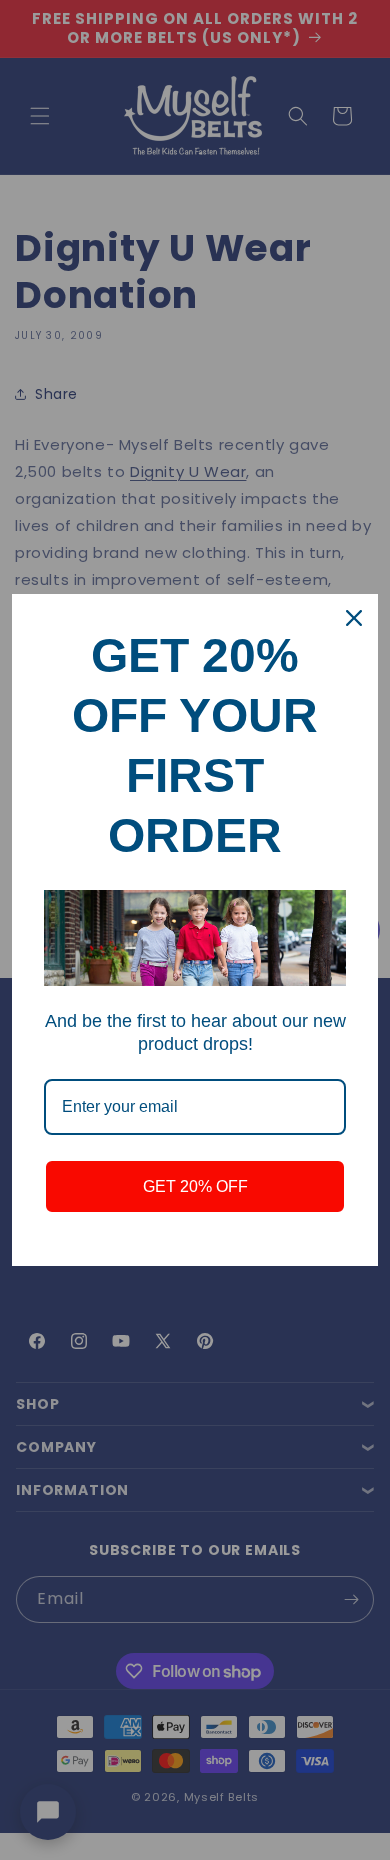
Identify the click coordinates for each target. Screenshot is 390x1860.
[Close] (354, 618)
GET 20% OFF (195, 1186)
